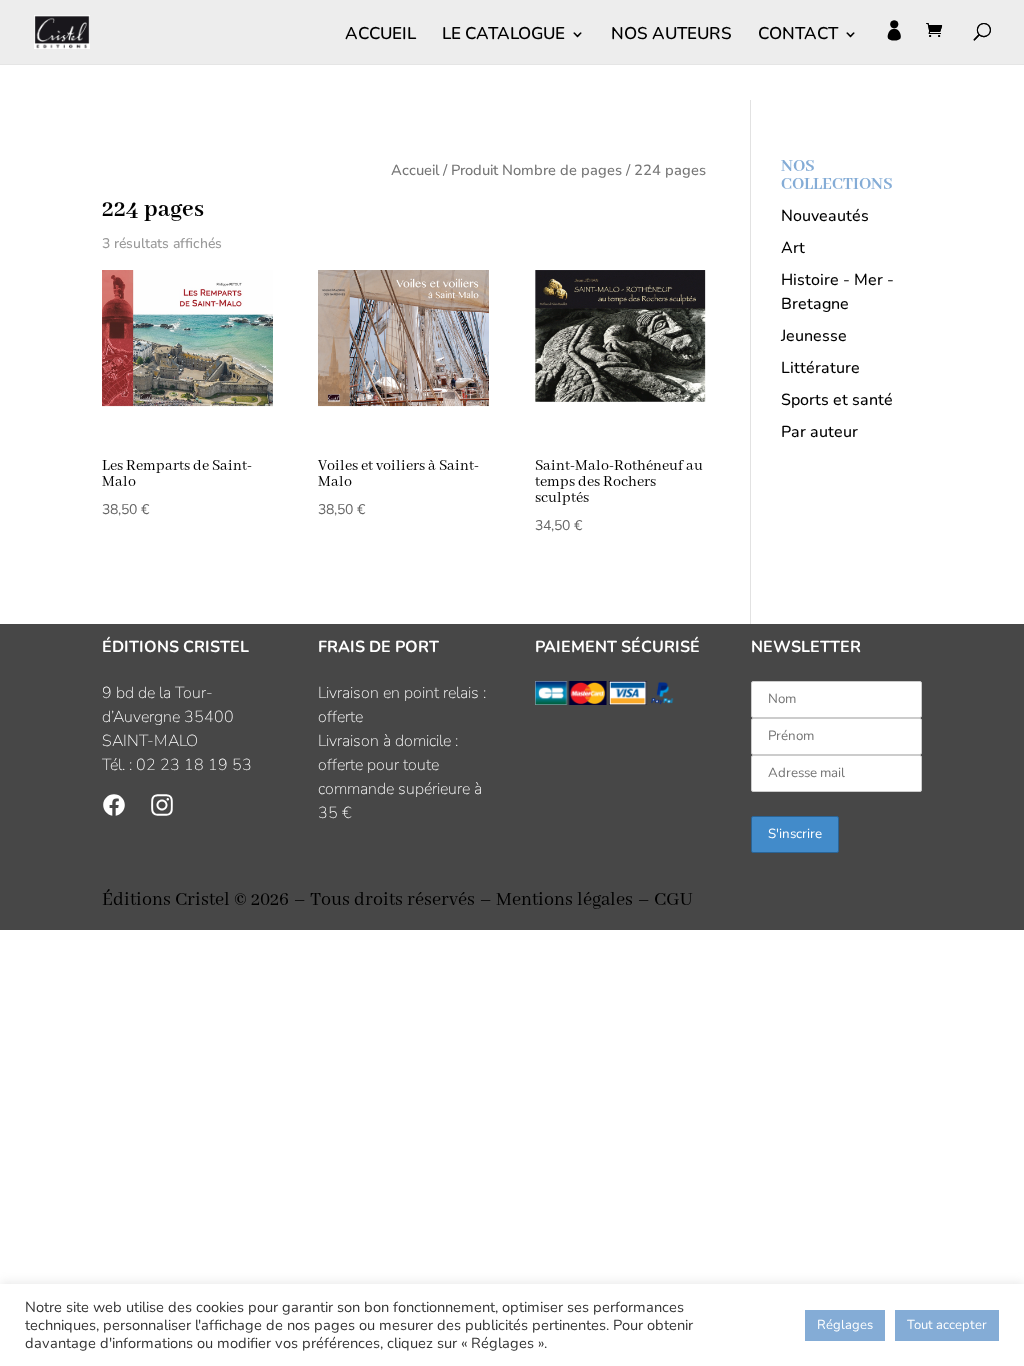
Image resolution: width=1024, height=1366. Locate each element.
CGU (673, 900)
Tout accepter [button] (947, 1325)
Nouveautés (825, 216)
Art (793, 248)
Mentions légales (564, 900)
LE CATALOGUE (503, 36)
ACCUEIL (380, 36)
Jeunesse (814, 336)
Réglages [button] (845, 1325)
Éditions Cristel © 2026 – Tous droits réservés (288, 900)
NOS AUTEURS (671, 36)
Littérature (820, 368)
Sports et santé (837, 400)
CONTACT (798, 36)
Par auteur (819, 432)
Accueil (415, 170)
